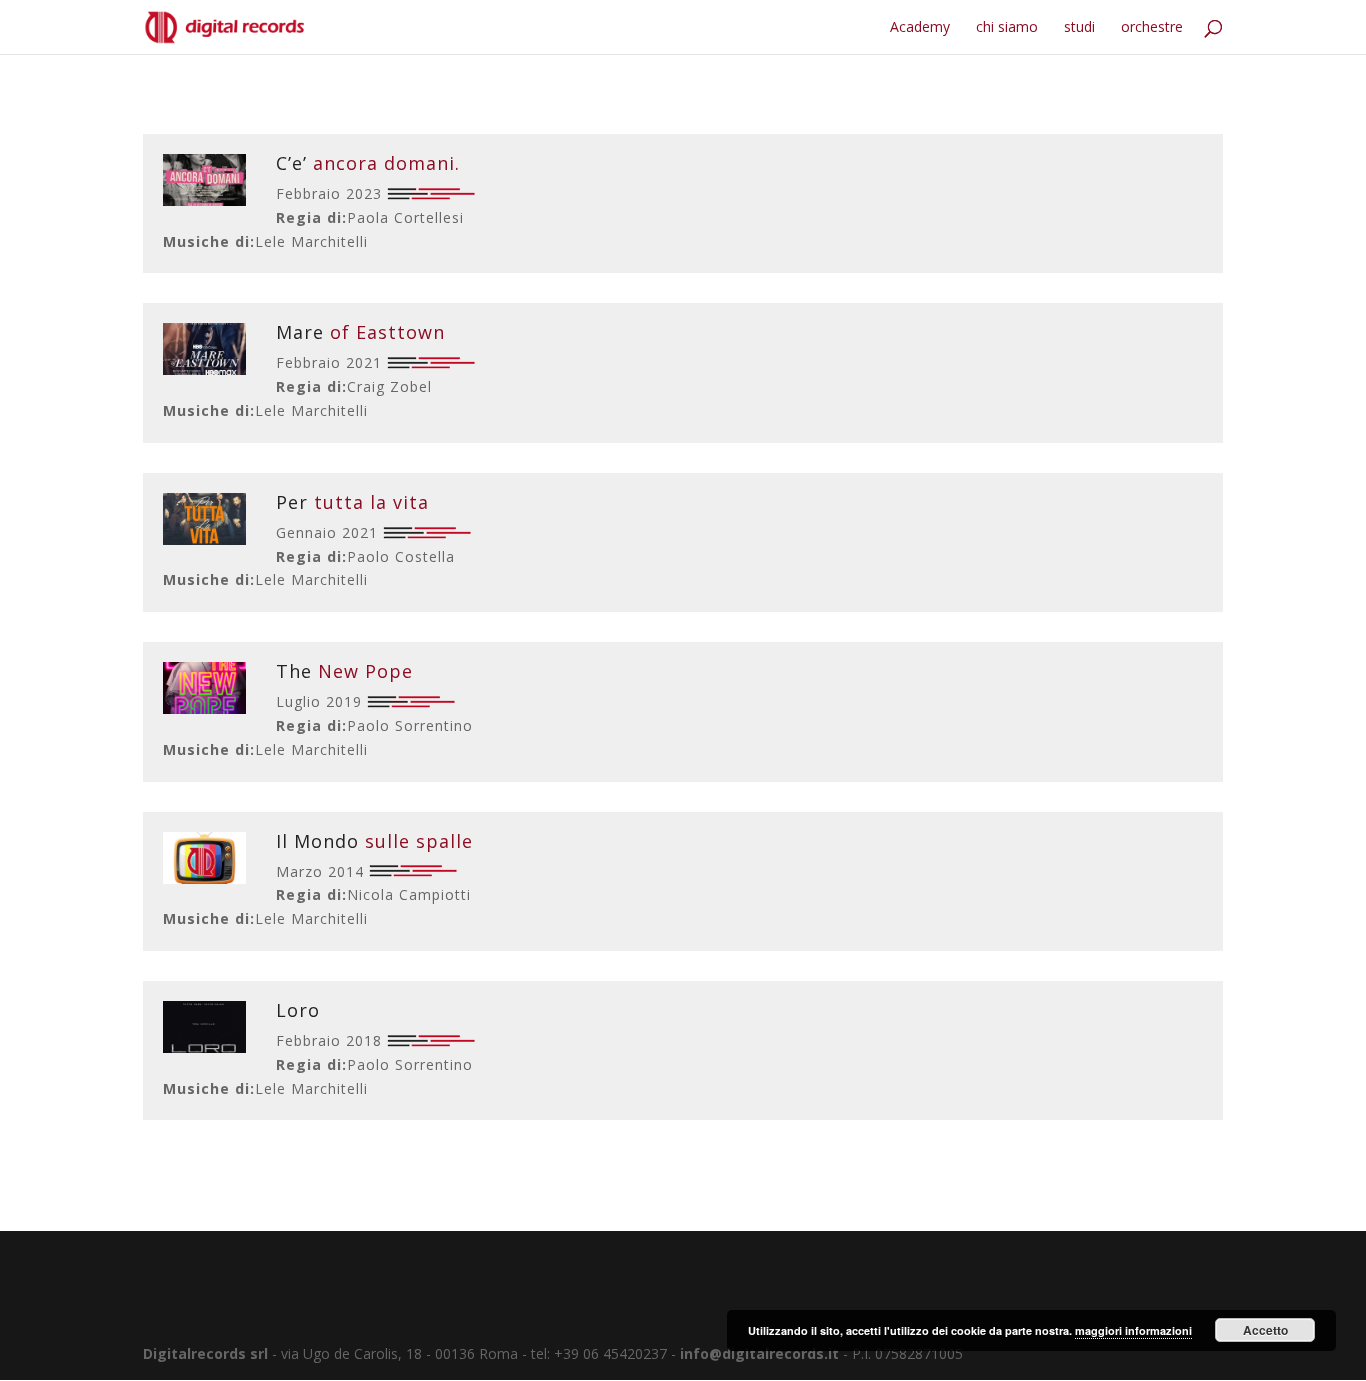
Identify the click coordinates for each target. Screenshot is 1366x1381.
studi (1079, 28)
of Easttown (360, 332)
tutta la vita (352, 502)
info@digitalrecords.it (759, 1353)
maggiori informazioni (1133, 1330)
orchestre (1152, 28)
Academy (920, 28)
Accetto (1265, 1330)
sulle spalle (374, 841)
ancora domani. (368, 163)
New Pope (344, 671)
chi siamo (1007, 28)
